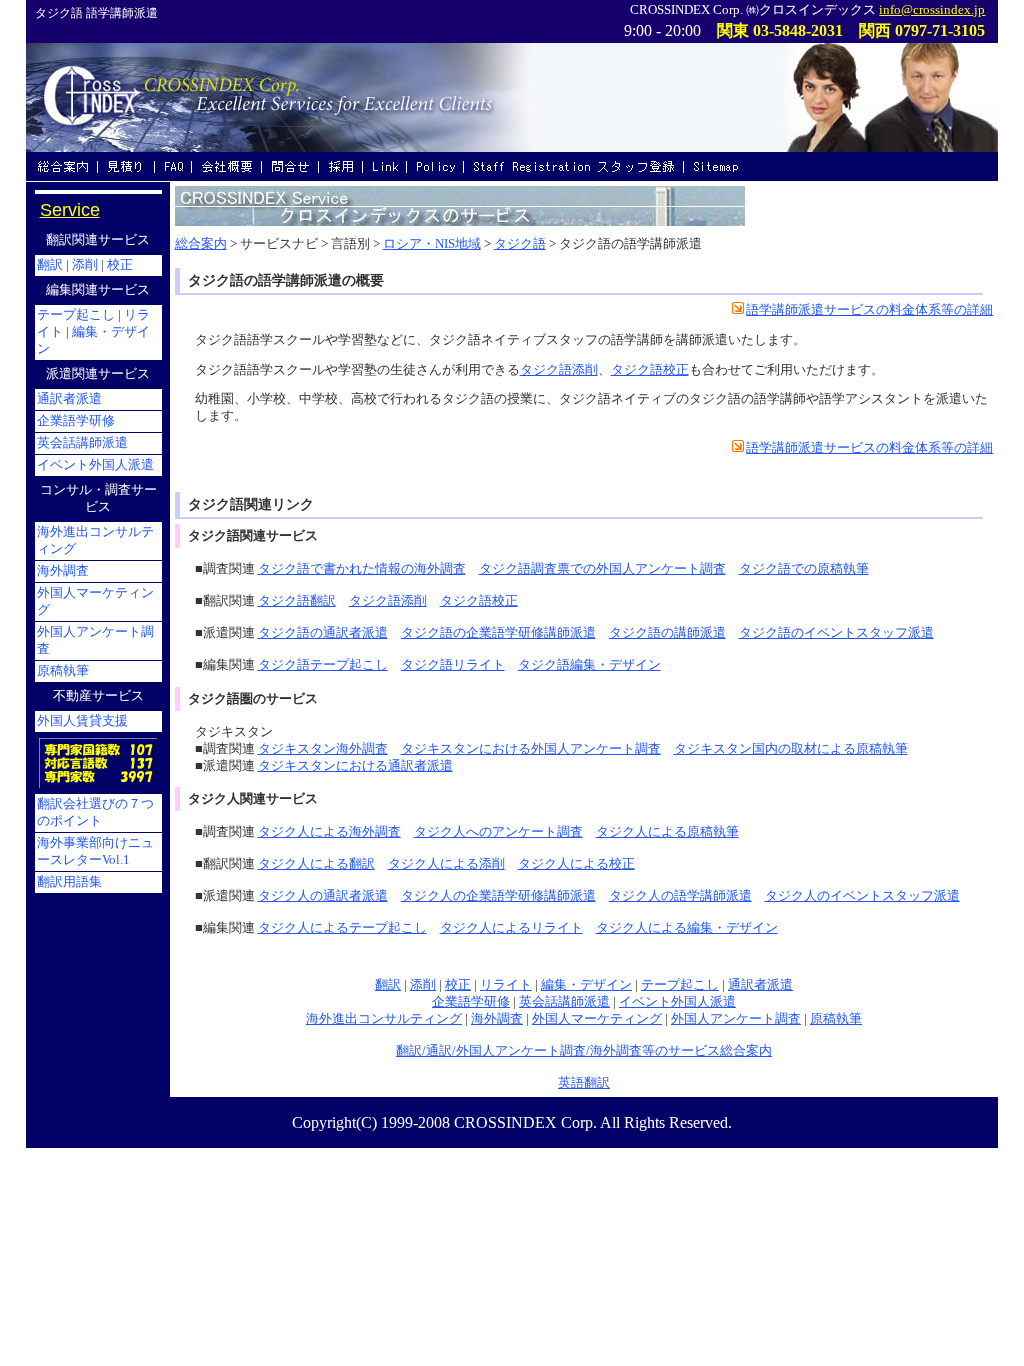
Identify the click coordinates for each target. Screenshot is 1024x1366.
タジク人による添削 (446, 864)
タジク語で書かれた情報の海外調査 (362, 569)
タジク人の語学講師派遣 (680, 896)
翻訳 (388, 985)
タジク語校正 (650, 370)
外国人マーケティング (597, 1019)
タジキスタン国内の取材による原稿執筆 (791, 749)
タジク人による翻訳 (316, 864)
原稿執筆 (836, 1019)
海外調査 (497, 1019)
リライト (506, 985)
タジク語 (520, 244)
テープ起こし (680, 985)
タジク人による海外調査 (329, 832)
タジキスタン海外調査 (323, 749)
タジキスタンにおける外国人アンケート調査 (531, 749)
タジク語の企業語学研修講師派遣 (498, 633)
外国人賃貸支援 (82, 721)
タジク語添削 (559, 370)
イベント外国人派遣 (677, 1002)
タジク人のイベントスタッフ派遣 (862, 896)
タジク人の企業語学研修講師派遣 (498, 896)
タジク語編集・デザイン (589, 665)
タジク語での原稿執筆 (804, 569)
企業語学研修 (471, 1002)
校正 (458, 985)
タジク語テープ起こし (323, 665)
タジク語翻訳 (297, 601)
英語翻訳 (584, 1083)
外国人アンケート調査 (736, 1019)
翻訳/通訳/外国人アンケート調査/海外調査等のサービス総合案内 (584, 1051)
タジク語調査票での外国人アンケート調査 (602, 569)
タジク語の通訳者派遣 (323, 633)
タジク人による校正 (576, 864)
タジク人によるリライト (511, 928)
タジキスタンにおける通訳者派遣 (355, 766)
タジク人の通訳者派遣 (323, 896)
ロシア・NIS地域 (432, 244)
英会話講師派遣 (564, 1002)
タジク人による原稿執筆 (667, 832)
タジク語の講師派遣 (667, 633)
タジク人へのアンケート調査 (498, 832)
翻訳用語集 (69, 882)
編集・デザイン (586, 985)
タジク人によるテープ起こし (342, 928)
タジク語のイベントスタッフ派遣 (836, 633)
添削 (423, 985)
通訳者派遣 (760, 985)
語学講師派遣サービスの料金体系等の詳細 (869, 310)
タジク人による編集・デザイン (687, 928)
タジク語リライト (453, 665)
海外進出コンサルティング (384, 1019)
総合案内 (201, 244)
